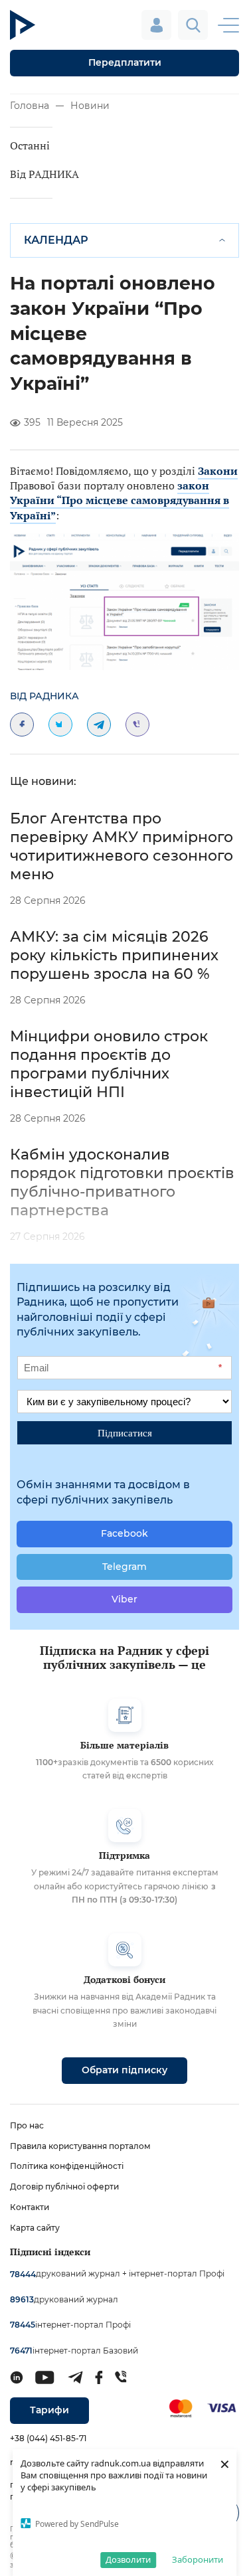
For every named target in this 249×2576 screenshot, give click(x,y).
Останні (30, 145)
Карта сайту (35, 2228)
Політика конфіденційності (67, 2166)
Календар (56, 240)
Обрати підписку (124, 2070)
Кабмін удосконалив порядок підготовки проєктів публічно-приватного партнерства (122, 1182)
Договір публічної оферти (64, 2187)
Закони (218, 471)
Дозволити (128, 2559)
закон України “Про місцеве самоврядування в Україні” (120, 500)
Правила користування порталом (80, 2146)
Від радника (44, 696)
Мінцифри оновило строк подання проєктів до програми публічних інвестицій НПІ (109, 1064)
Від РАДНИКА (44, 174)
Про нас (27, 2125)
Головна (30, 106)
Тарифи (49, 2410)
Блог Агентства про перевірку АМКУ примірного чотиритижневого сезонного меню (122, 846)
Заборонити (198, 2559)
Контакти (30, 2207)
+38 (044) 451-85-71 (48, 2438)
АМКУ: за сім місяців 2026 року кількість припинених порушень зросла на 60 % (114, 955)
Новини (90, 106)
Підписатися (125, 1432)
